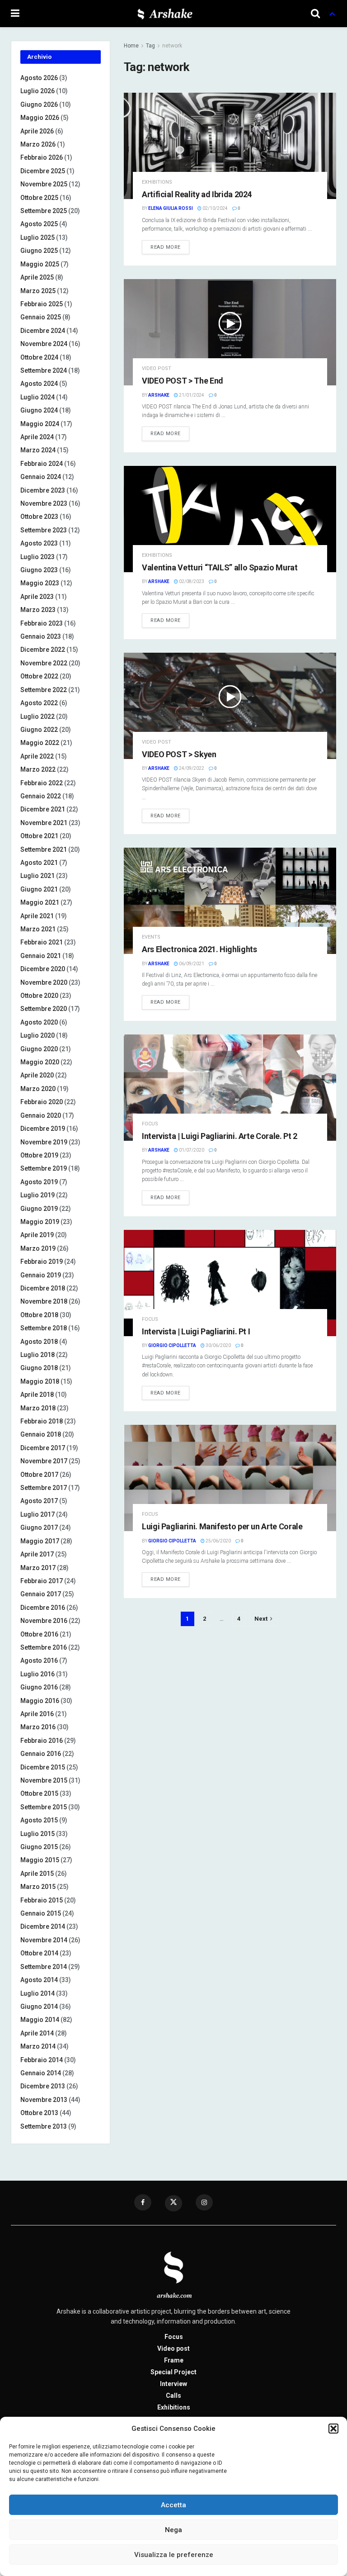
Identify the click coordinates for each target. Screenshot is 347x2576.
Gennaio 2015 (41, 1913)
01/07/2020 (191, 1150)
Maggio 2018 (40, 1381)
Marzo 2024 (38, 450)
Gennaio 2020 (41, 1115)
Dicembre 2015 (43, 1767)
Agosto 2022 (39, 703)
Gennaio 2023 (41, 636)
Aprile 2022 (37, 756)
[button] (333, 2429)
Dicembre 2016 (43, 1608)
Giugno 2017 (39, 1528)
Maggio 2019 (40, 1222)
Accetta (173, 2505)
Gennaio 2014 (41, 2073)
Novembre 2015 (44, 1780)
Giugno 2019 (39, 1209)
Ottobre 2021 (39, 836)
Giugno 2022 (39, 730)
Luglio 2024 (38, 397)
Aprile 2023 (37, 597)
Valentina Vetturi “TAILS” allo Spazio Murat (220, 567)
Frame (174, 2360)
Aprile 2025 (37, 277)
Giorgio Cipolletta (172, 1345)
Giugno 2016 (39, 1687)
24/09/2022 (191, 768)
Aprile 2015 (37, 1874)
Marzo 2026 (38, 144)
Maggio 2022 (40, 743)
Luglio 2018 (38, 1355)
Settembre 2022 (44, 690)
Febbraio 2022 (42, 783)
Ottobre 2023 (39, 517)
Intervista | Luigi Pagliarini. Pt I (196, 1331)
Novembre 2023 (44, 503)
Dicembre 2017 (43, 1448)
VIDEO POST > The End (183, 381)
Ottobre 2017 (39, 1475)
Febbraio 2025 (42, 304)
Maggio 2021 (40, 902)
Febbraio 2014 (42, 2060)
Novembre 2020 (44, 982)
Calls (173, 2396)
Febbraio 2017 (42, 1581)
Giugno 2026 (39, 104)
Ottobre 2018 (39, 1315)
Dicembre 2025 (43, 171)
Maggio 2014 (40, 2020)
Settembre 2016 (44, 1647)
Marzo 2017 (38, 1568)
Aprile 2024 (37, 437)
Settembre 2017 (44, 1488)
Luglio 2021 (38, 876)
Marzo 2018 (38, 1408)
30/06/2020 (218, 1345)
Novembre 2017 (44, 1461)
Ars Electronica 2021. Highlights (199, 949)
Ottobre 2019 (39, 1155)
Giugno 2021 (39, 889)
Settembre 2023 (44, 530)
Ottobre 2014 (39, 1953)
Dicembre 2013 (43, 2086)
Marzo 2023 (38, 610)
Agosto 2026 (39, 78)
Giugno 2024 (39, 410)
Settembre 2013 (44, 2126)
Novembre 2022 (44, 663)
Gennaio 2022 (41, 796)
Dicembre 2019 (43, 1129)
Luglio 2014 (38, 1993)
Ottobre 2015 (39, 1793)
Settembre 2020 (44, 1009)
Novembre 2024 (44, 344)
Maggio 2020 (40, 1062)
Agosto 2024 (39, 384)
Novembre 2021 (44, 823)
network (172, 46)
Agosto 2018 (39, 1342)
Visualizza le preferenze (174, 2555)
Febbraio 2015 (42, 1900)
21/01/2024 (191, 395)
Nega (173, 2530)
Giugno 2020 (39, 1049)
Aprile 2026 (37, 131)
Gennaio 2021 (41, 956)
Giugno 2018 (39, 1368)
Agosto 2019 (39, 1182)
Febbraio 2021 (42, 942)
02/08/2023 (191, 581)
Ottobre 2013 (39, 2113)
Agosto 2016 (39, 1660)
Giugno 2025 (39, 251)
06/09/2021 (191, 964)
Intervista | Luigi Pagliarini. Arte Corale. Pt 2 (220, 1136)
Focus (150, 1124)
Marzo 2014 (38, 2046)
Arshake (159, 395)
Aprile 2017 (37, 1554)
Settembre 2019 (44, 1168)
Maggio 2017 (40, 1541)
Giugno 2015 (39, 1847)
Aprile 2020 (37, 1075)
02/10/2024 (215, 208)
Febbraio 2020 (42, 1102)
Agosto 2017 (39, 1501)
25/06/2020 (218, 1541)
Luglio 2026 (38, 91)
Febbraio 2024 (42, 464)
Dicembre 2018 (43, 1288)
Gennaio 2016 (41, 1754)
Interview (173, 2384)
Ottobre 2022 (39, 676)
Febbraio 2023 (42, 623)
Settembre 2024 (44, 370)
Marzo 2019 (38, 1248)
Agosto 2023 (39, 543)
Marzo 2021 (38, 929)
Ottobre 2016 (39, 1634)
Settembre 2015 (44, 1807)
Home (131, 46)
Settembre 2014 (44, 1967)
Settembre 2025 (44, 211)
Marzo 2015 (38, 1887)
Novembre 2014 (44, 1940)
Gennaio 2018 (41, 1434)
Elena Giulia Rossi (171, 208)
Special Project (173, 2372)
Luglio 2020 (38, 1035)
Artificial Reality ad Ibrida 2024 (197, 194)
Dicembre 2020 (43, 969)
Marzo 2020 (38, 1089)
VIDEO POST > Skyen (179, 754)
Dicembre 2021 (43, 809)
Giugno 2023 (39, 570)
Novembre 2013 (44, 2100)
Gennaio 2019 (41, 1275)
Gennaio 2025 (41, 317)
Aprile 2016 (37, 1714)
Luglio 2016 (38, 1674)
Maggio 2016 (40, 1701)
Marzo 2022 (38, 769)
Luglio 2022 (38, 716)
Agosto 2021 (39, 863)
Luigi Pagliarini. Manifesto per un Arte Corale (222, 1526)
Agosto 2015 (39, 1820)
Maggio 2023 (40, 583)
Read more (166, 247)
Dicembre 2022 (43, 650)
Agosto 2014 (39, 1980)
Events (151, 937)
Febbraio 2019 (42, 1262)
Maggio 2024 (40, 424)
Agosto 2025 (39, 224)
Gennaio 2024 (41, 477)
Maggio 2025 (40, 264)
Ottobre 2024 (39, 357)
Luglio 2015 (38, 1834)
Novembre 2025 (44, 184)
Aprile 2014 (37, 2033)
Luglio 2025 (38, 237)
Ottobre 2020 (39, 996)
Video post (157, 368)
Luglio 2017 (38, 1514)
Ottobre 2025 (39, 198)
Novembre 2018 (44, 1301)
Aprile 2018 (37, 1395)
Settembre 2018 (44, 1328)
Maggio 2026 (40, 118)
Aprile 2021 (37, 916)
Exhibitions (157, 182)
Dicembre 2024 (43, 331)
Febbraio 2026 (42, 157)
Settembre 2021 (44, 849)
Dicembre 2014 (43, 1926)
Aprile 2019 (37, 1235)
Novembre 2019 (44, 1142)
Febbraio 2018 (42, 1421)
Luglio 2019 (38, 1195)
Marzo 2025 (38, 291)
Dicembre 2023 (43, 490)
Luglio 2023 (38, 557)
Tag (150, 46)
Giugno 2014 (39, 2007)
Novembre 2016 (44, 1621)
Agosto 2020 (39, 1022)
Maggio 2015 (40, 1860)
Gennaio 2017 (41, 1594)
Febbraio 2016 (42, 1741)
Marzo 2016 (38, 1727)
